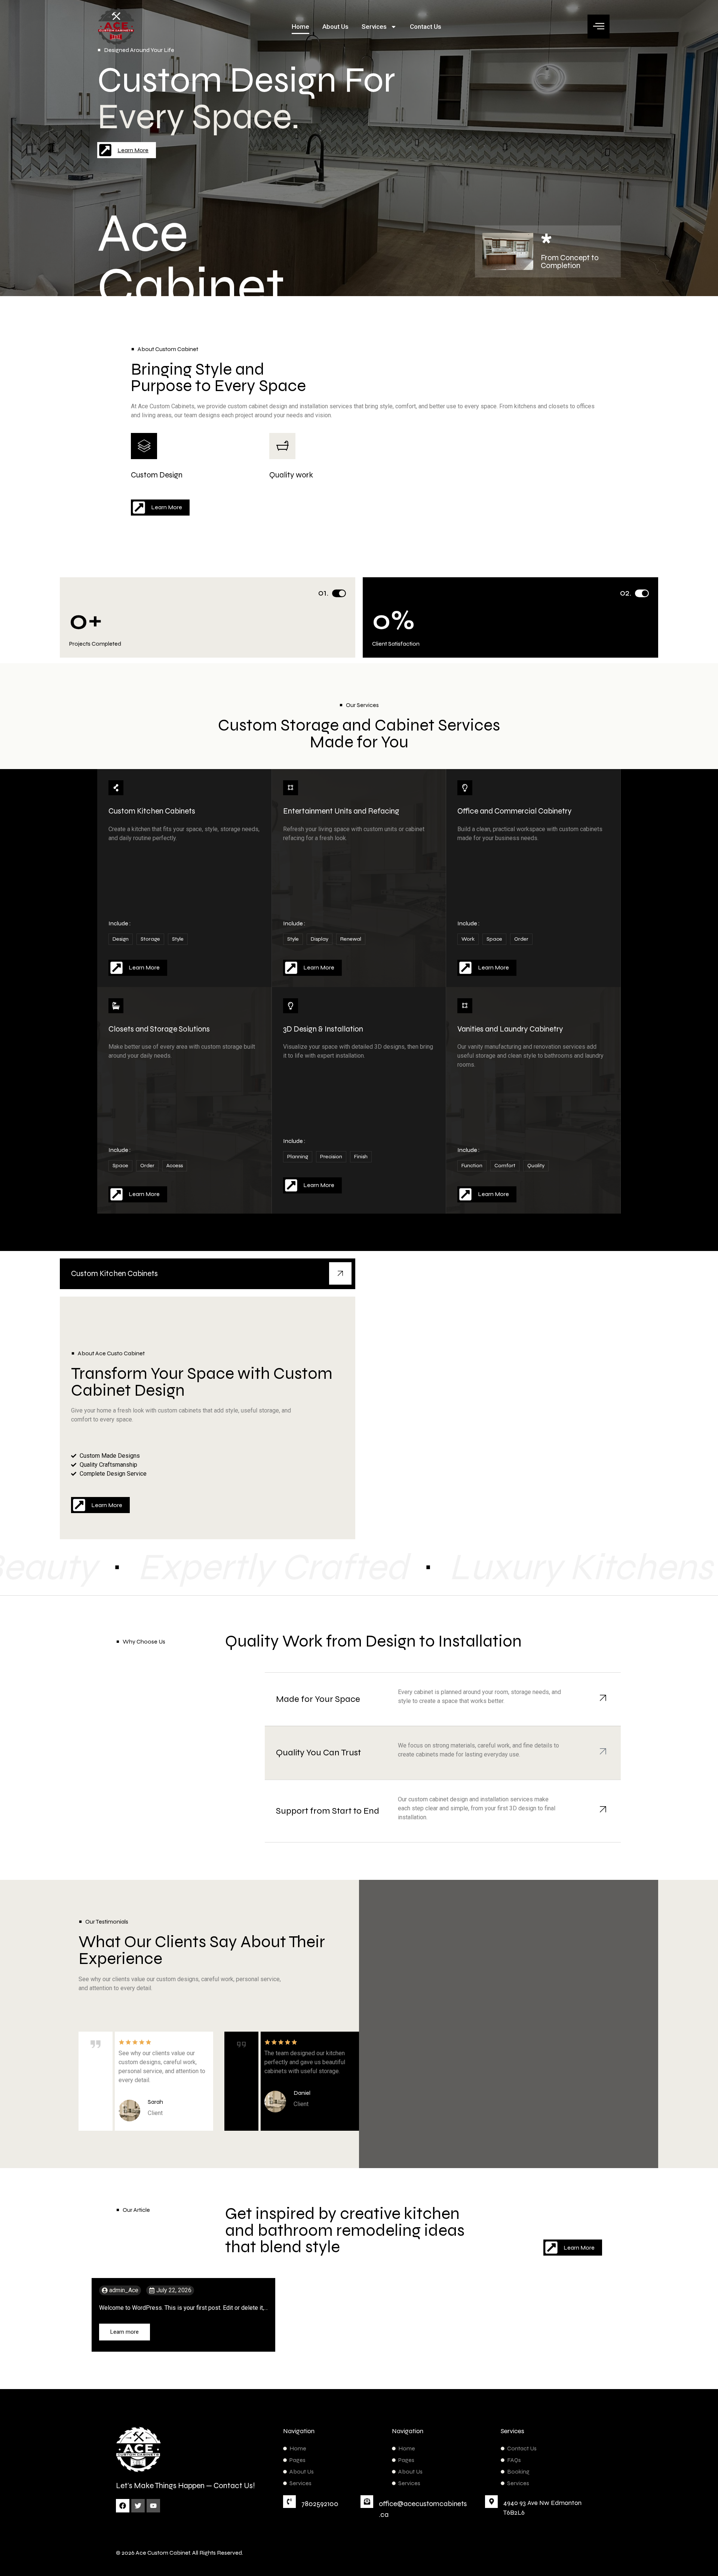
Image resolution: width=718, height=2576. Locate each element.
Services (374, 27)
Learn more (125, 2332)
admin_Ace (124, 2290)
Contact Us (426, 27)
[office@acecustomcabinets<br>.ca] (367, 2502)
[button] (599, 27)
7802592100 (320, 2504)
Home (300, 27)
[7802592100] (289, 2502)
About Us (335, 27)
